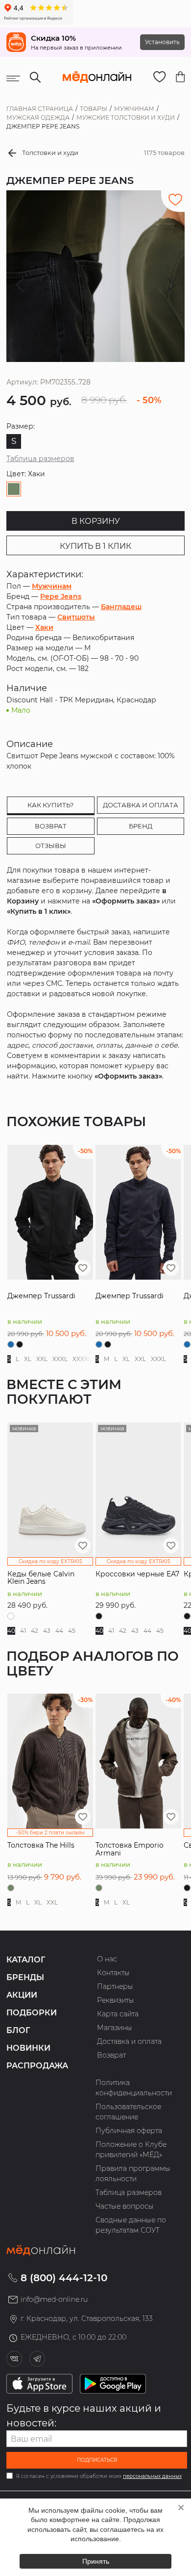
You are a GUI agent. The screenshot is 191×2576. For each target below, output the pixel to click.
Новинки (28, 2048)
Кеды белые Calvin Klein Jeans (41, 1578)
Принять (96, 2561)
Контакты (113, 1973)
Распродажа (37, 2066)
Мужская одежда (38, 117)
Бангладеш (121, 607)
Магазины (115, 2028)
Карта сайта (118, 2014)
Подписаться (97, 2460)
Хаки (44, 627)
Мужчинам (134, 109)
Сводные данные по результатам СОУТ (131, 2225)
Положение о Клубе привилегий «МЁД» (131, 2150)
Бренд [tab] (141, 826)
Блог (18, 2030)
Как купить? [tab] (50, 805)
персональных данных (152, 2476)
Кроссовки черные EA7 (137, 1574)
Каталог (26, 1960)
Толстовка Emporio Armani (130, 1849)
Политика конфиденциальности (134, 2088)
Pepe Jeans (61, 596)
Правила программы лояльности (133, 2174)
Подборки (32, 2013)
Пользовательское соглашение (128, 2112)
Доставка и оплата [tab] (141, 805)
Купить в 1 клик (95, 546)
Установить (162, 42)
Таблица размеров (40, 459)
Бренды (25, 1977)
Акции (22, 1995)
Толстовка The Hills (41, 1845)
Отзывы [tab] (51, 846)
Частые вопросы (125, 2206)
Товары (94, 109)
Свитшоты (76, 617)
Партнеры (115, 1986)
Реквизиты (116, 2000)
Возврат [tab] (51, 826)
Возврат (111, 2055)
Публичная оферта (129, 2131)
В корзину (96, 521)
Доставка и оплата (129, 2041)
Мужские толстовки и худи (126, 117)
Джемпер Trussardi (41, 1296)
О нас (107, 1959)
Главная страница (40, 109)
